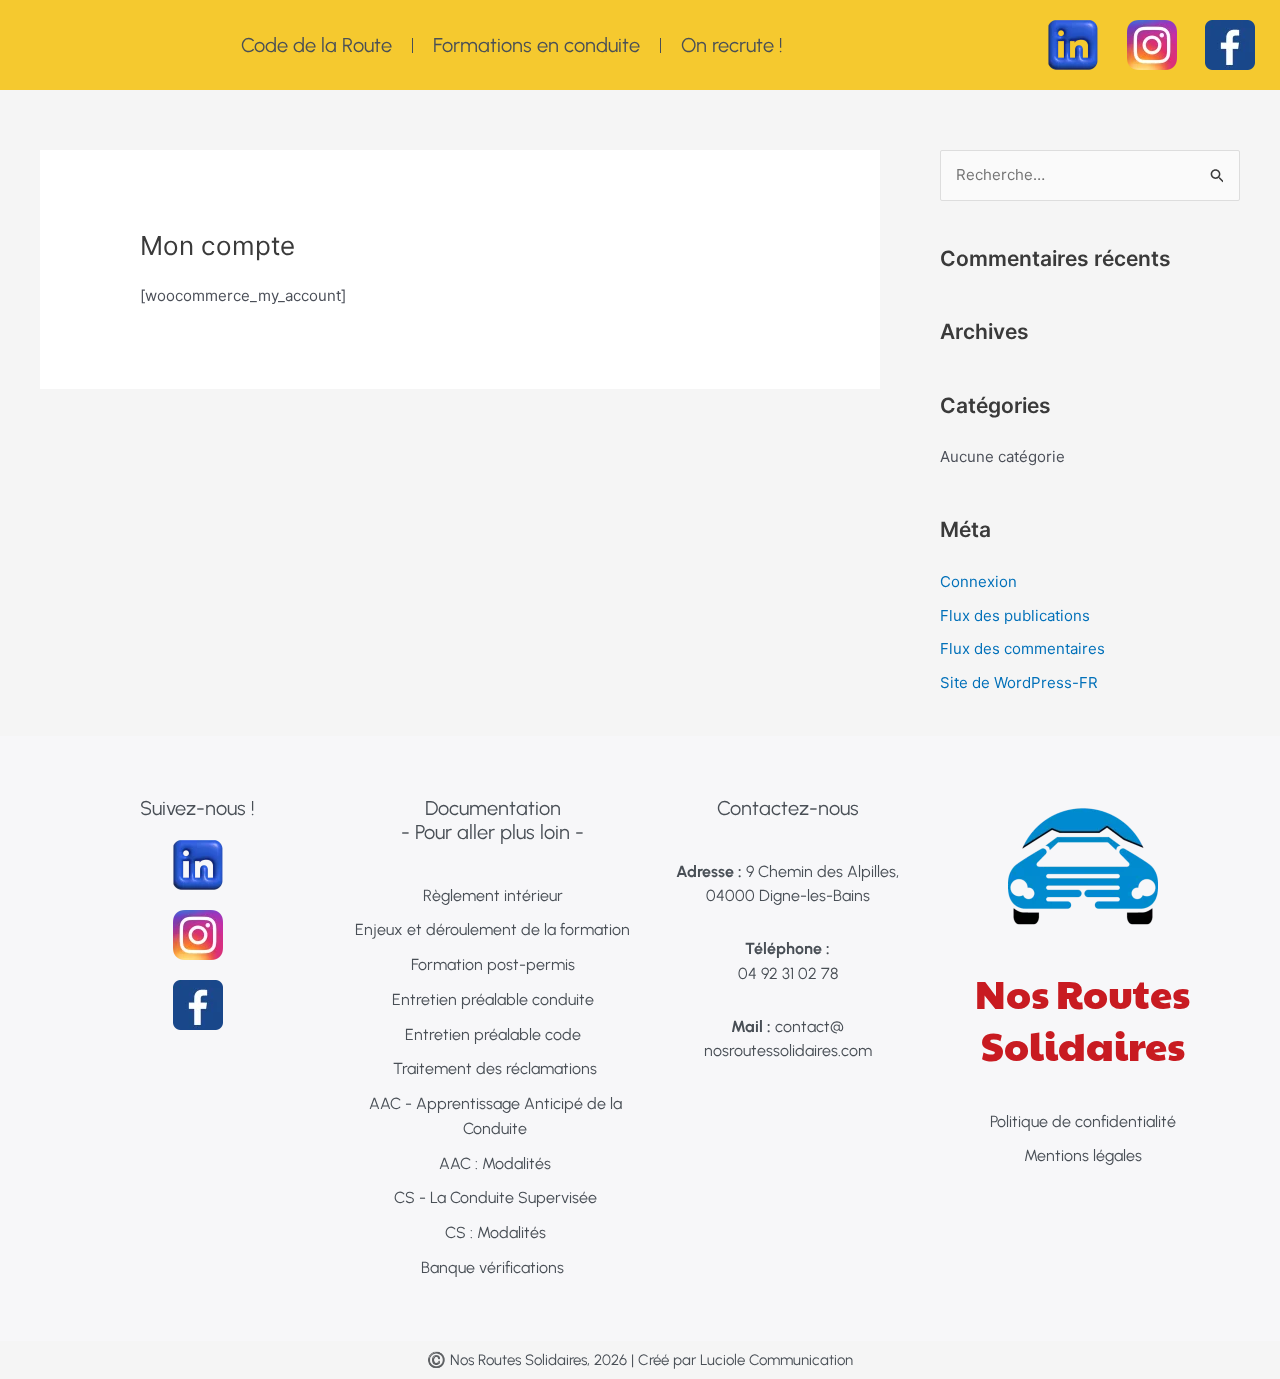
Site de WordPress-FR (1019, 682)
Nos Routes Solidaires (1082, 1018)
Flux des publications (1015, 615)
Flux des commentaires (1022, 648)
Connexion (978, 581)
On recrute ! (732, 45)
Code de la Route (316, 45)
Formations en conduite (536, 45)
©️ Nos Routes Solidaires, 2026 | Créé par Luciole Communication (640, 1360)
